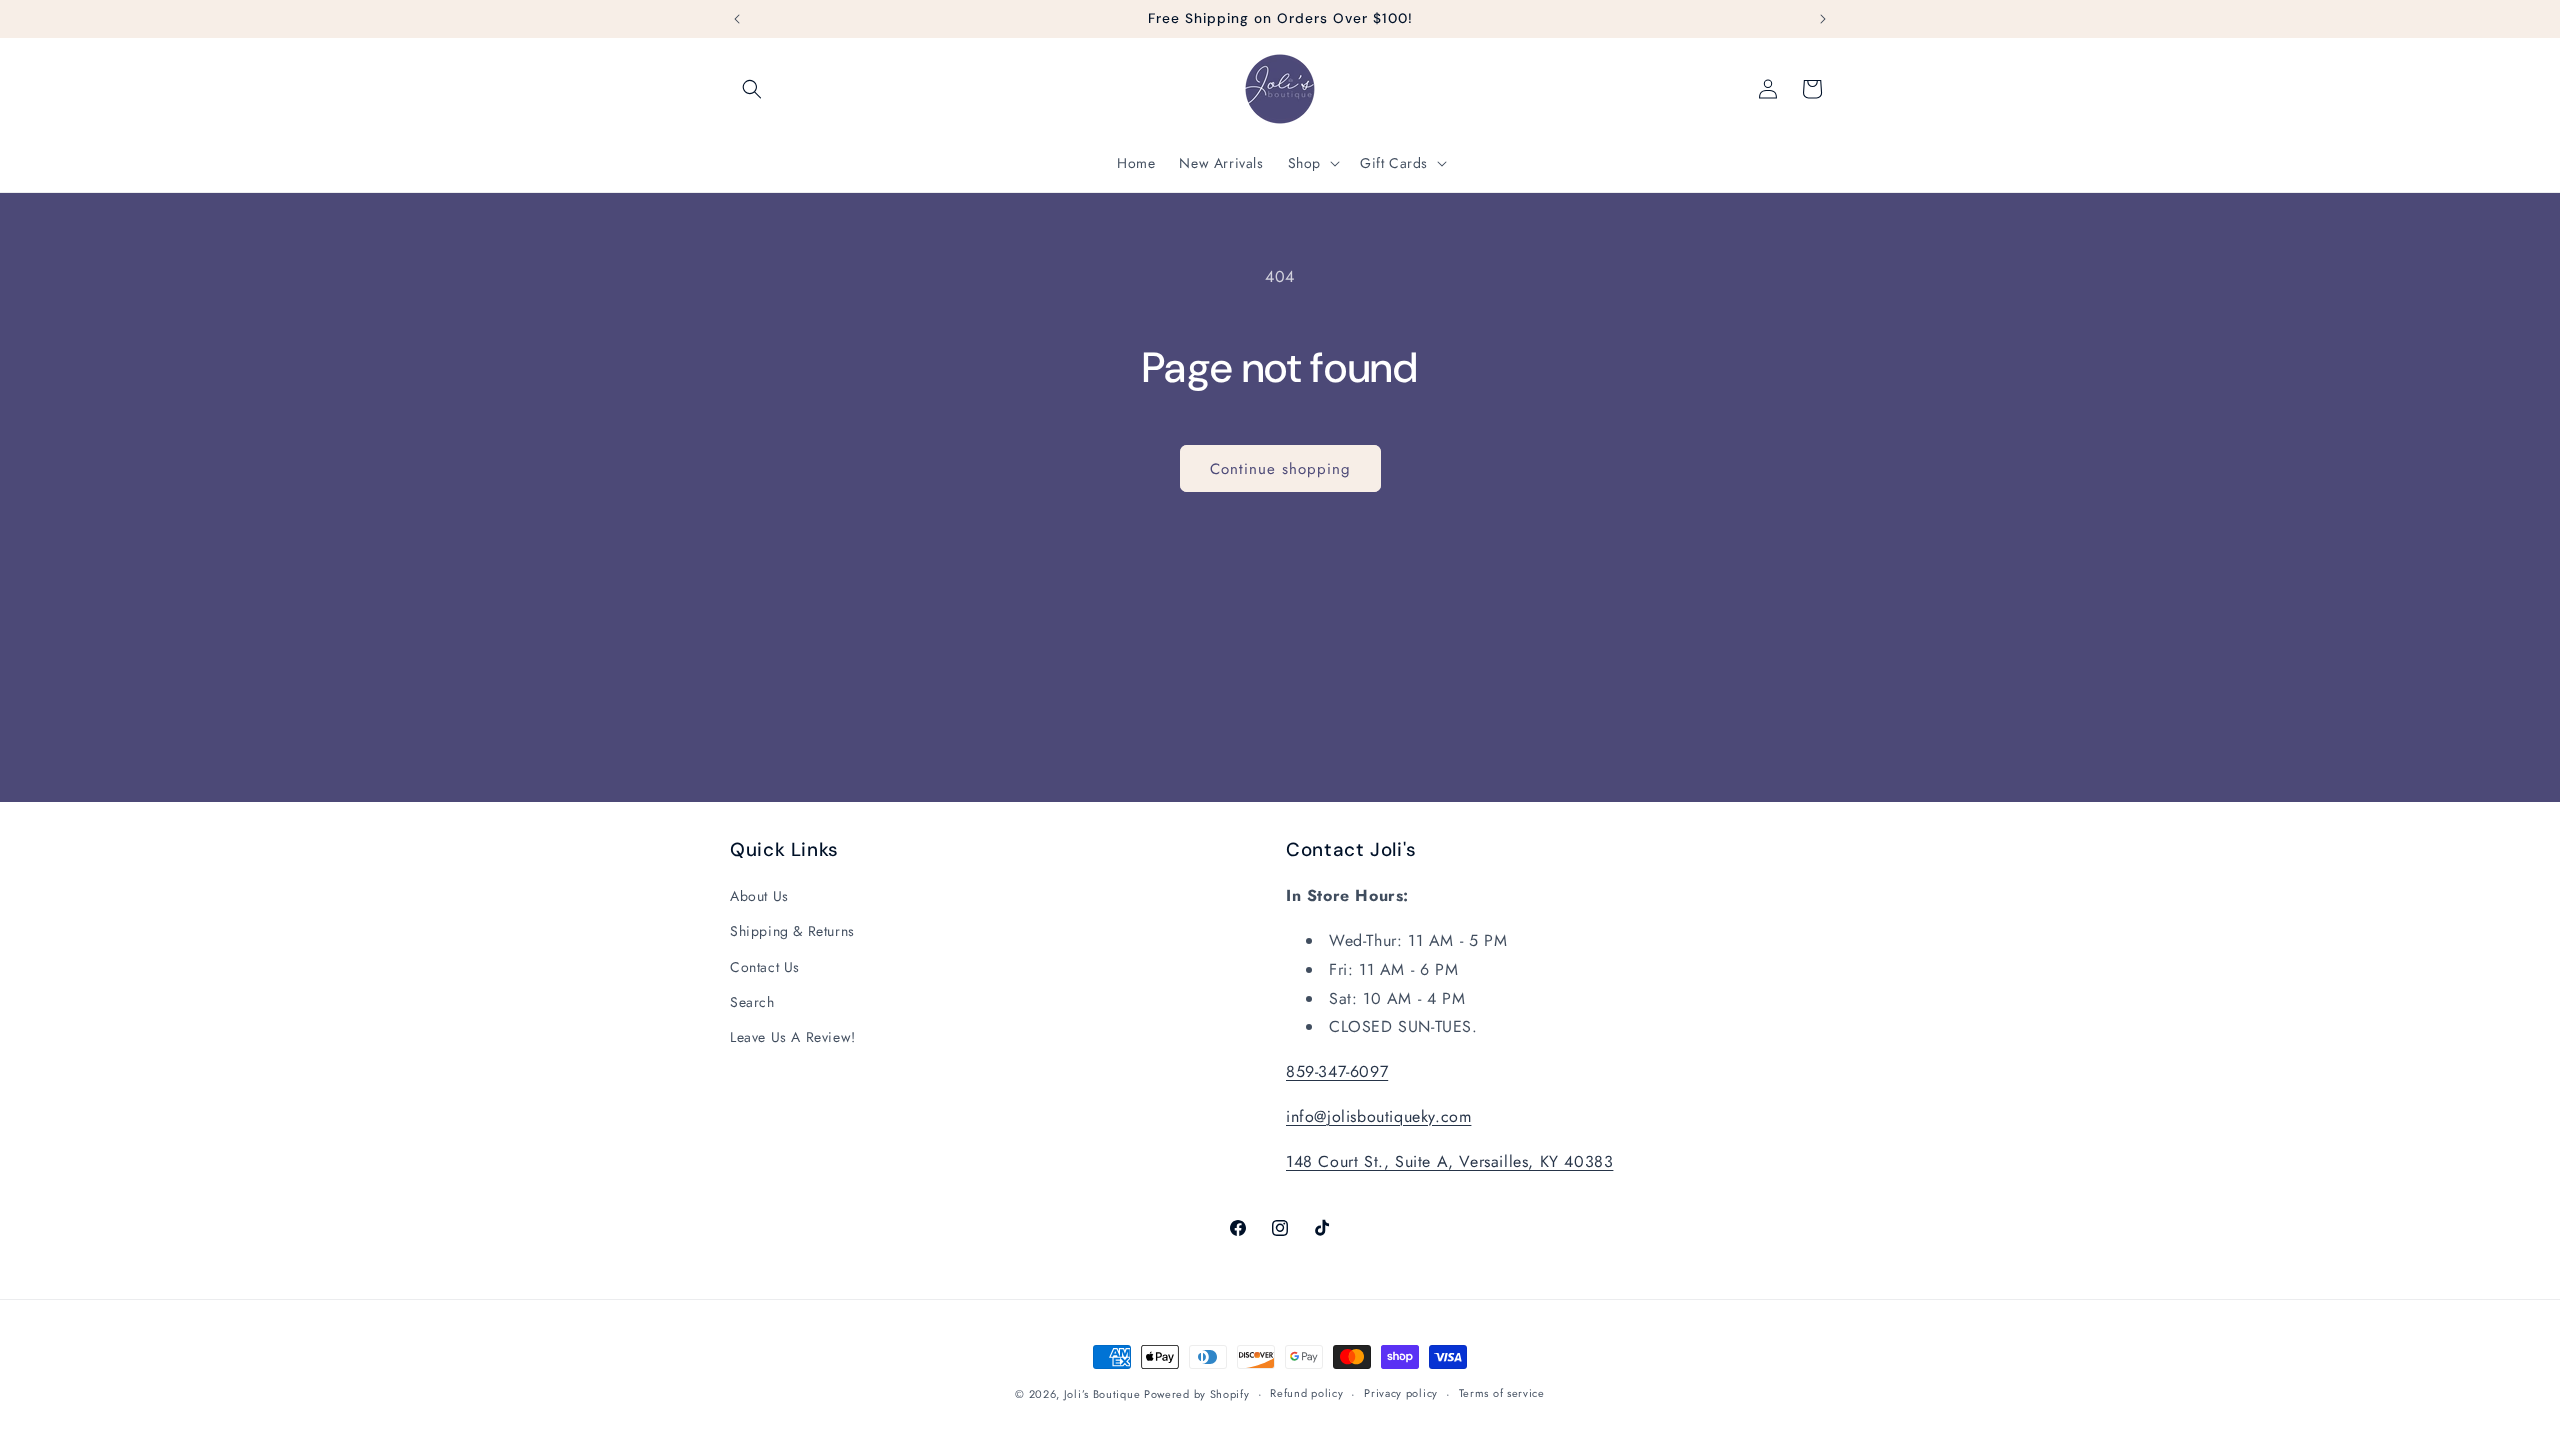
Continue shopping (1280, 469)
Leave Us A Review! (793, 1037)
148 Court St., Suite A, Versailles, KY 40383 (1449, 1161)
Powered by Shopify (1197, 1394)
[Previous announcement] (737, 19)
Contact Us (765, 967)
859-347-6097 (1337, 1071)
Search (752, 1002)
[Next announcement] (1823, 19)
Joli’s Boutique (1104, 1394)
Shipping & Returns (792, 931)
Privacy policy (1401, 1393)
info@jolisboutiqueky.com (1378, 1116)
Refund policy (1306, 1393)
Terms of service (1502, 1393)
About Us (759, 896)
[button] (752, 89)
